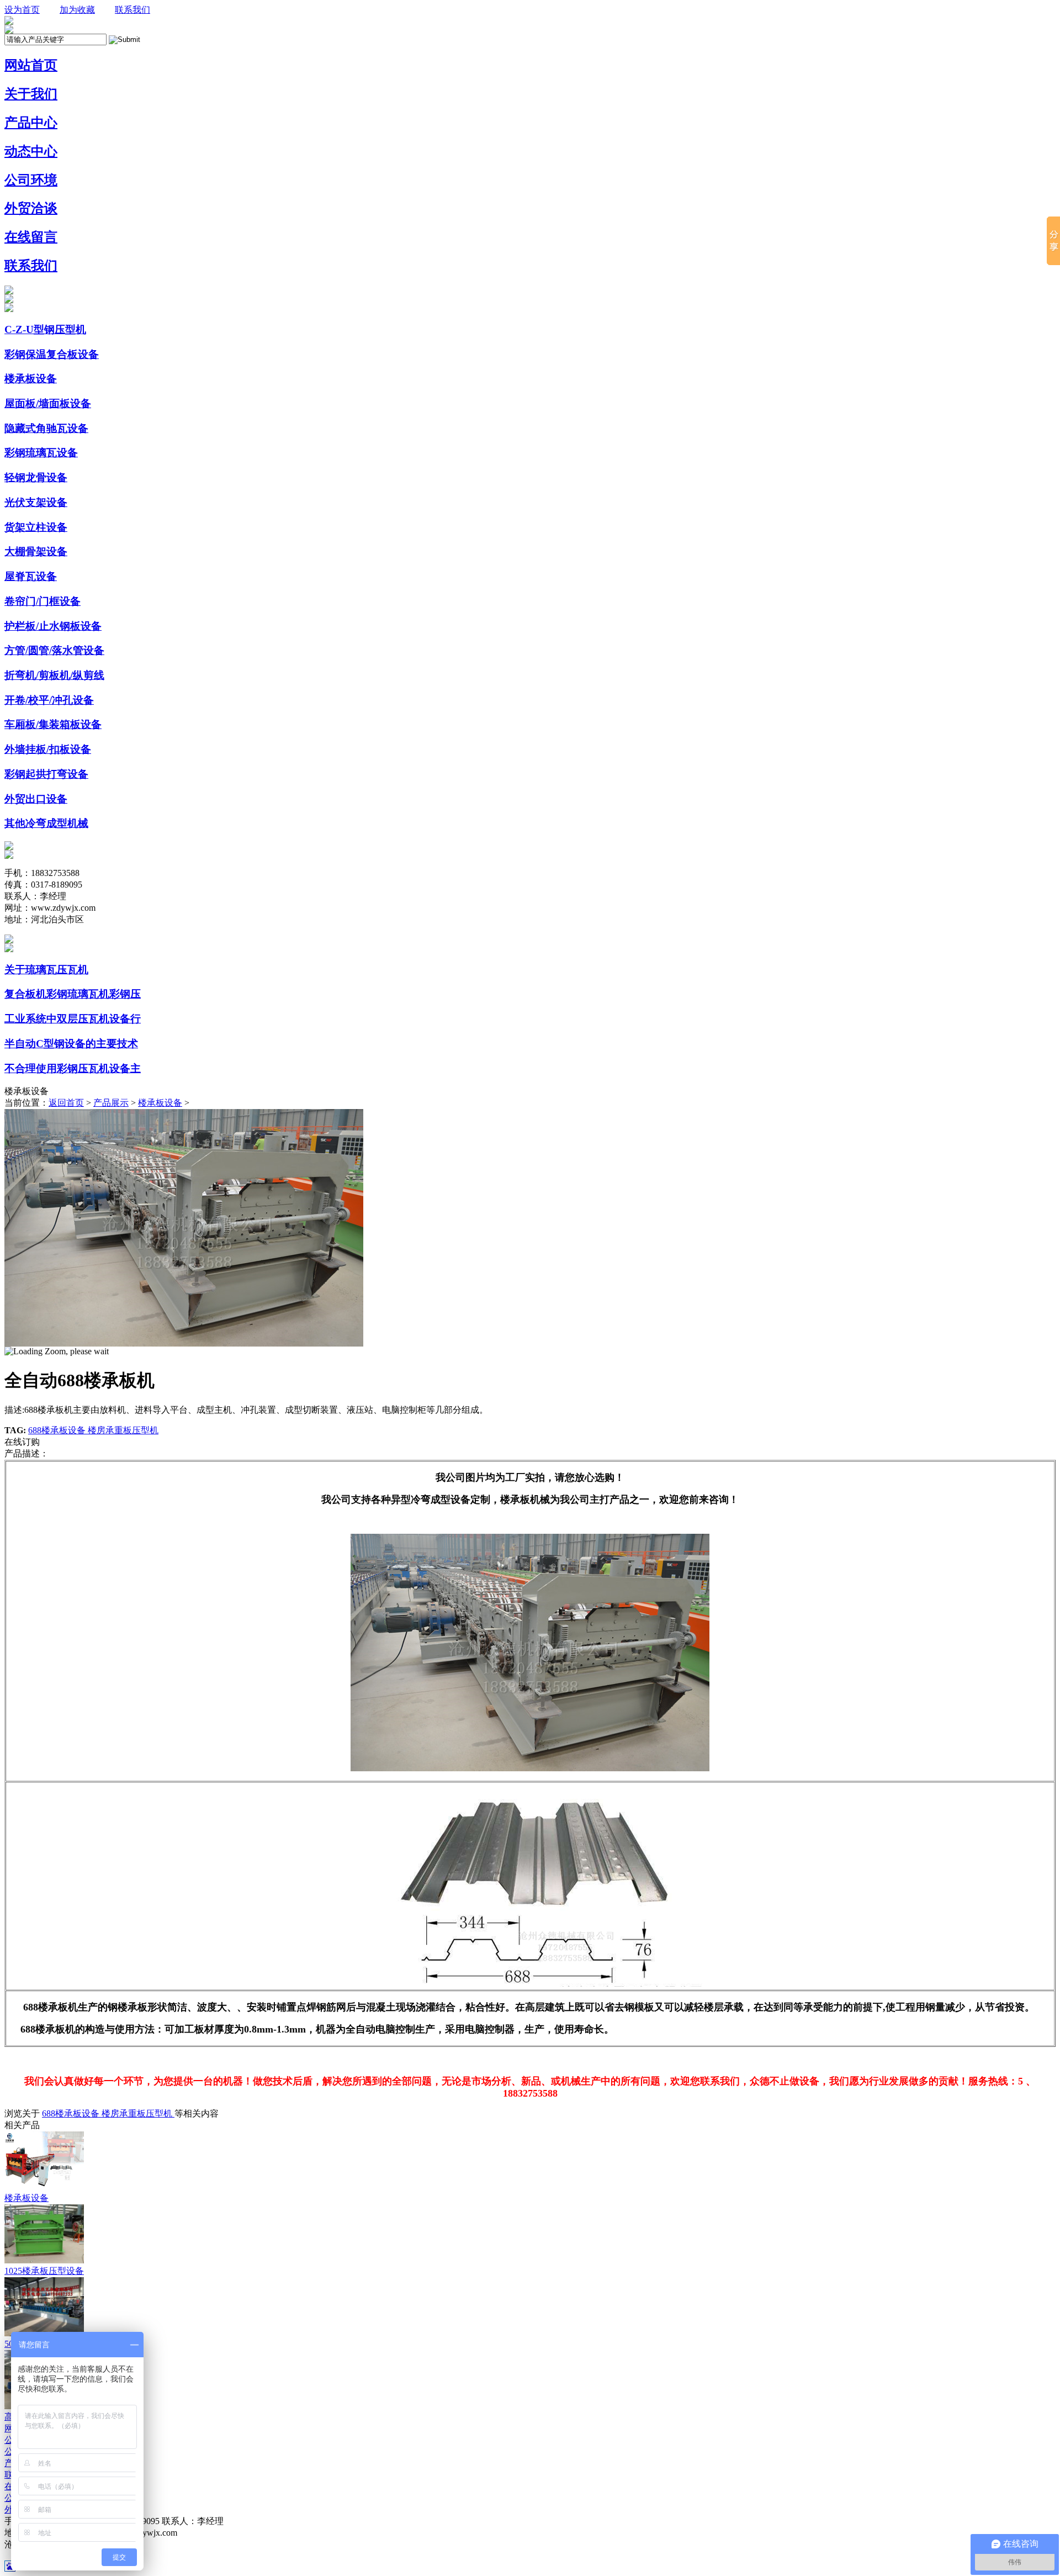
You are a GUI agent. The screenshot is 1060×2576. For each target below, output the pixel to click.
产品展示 (111, 1103)
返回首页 (66, 1103)
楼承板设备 (160, 1103)
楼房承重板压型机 (123, 1430)
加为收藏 (77, 10)
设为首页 (22, 10)
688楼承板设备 (58, 1430)
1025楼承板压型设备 (44, 2271)
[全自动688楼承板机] (184, 1344)
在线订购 (22, 1442)
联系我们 (132, 10)
